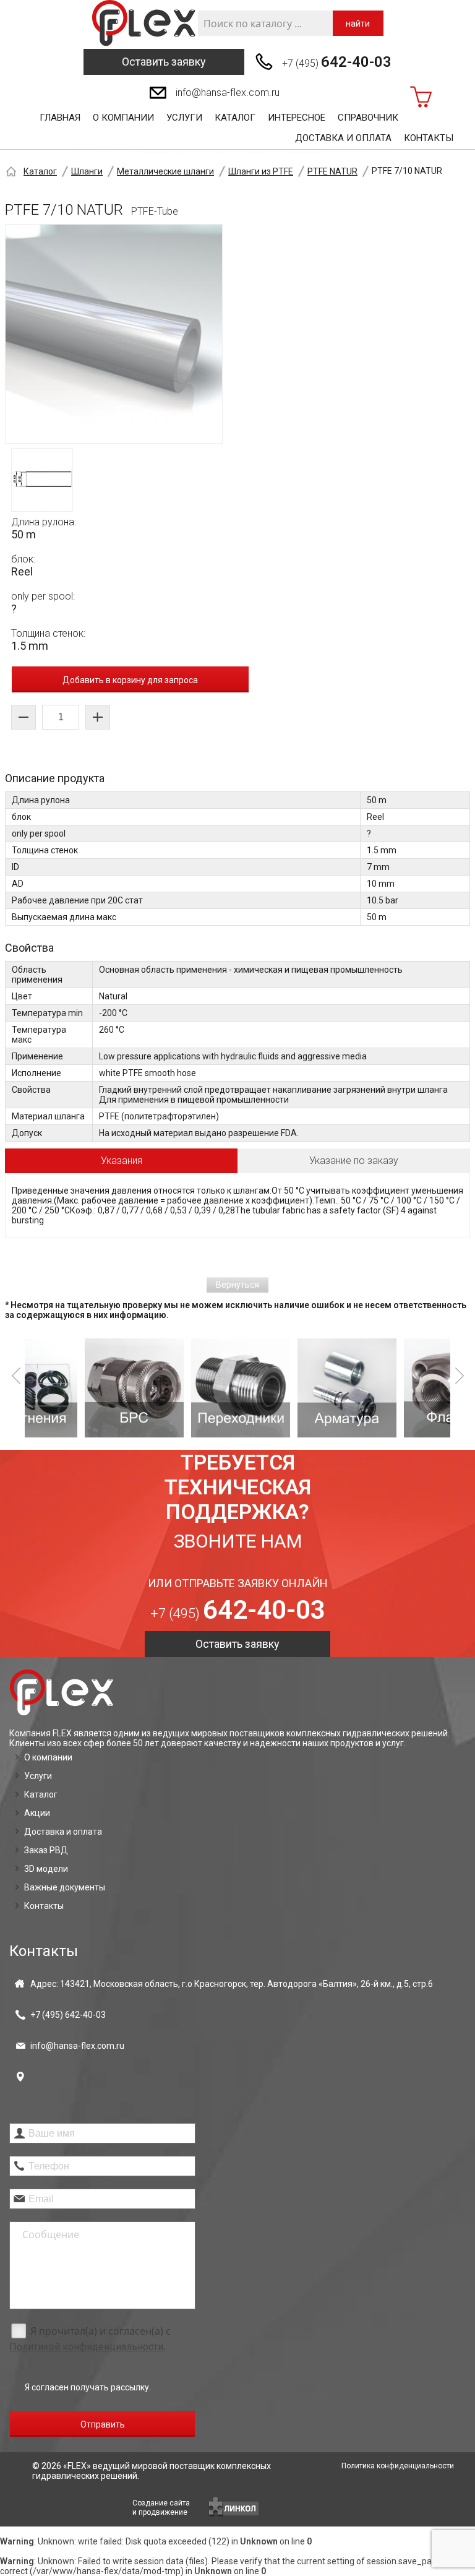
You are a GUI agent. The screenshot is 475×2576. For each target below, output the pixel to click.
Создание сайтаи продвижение (161, 2508)
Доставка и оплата (343, 138)
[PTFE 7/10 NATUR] (114, 334)
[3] (184, 1388)
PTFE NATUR (332, 171)
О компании (123, 118)
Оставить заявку (164, 62)
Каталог (235, 118)
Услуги (184, 118)
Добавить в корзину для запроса (130, 680)
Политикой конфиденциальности (86, 2347)
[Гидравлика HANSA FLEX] (144, 23)
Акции (37, 1813)
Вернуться (237, 1285)
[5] (397, 1388)
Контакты (429, 138)
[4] (291, 1388)
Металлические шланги (165, 171)
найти (358, 24)
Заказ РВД (46, 1850)
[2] (78, 1388)
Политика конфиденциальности (398, 2466)
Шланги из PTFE (261, 171)
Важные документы (65, 1887)
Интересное (297, 118)
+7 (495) (337, 62)
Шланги (87, 171)
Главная (60, 118)
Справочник (368, 118)
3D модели (46, 1869)
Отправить (103, 2424)
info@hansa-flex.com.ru (228, 93)
